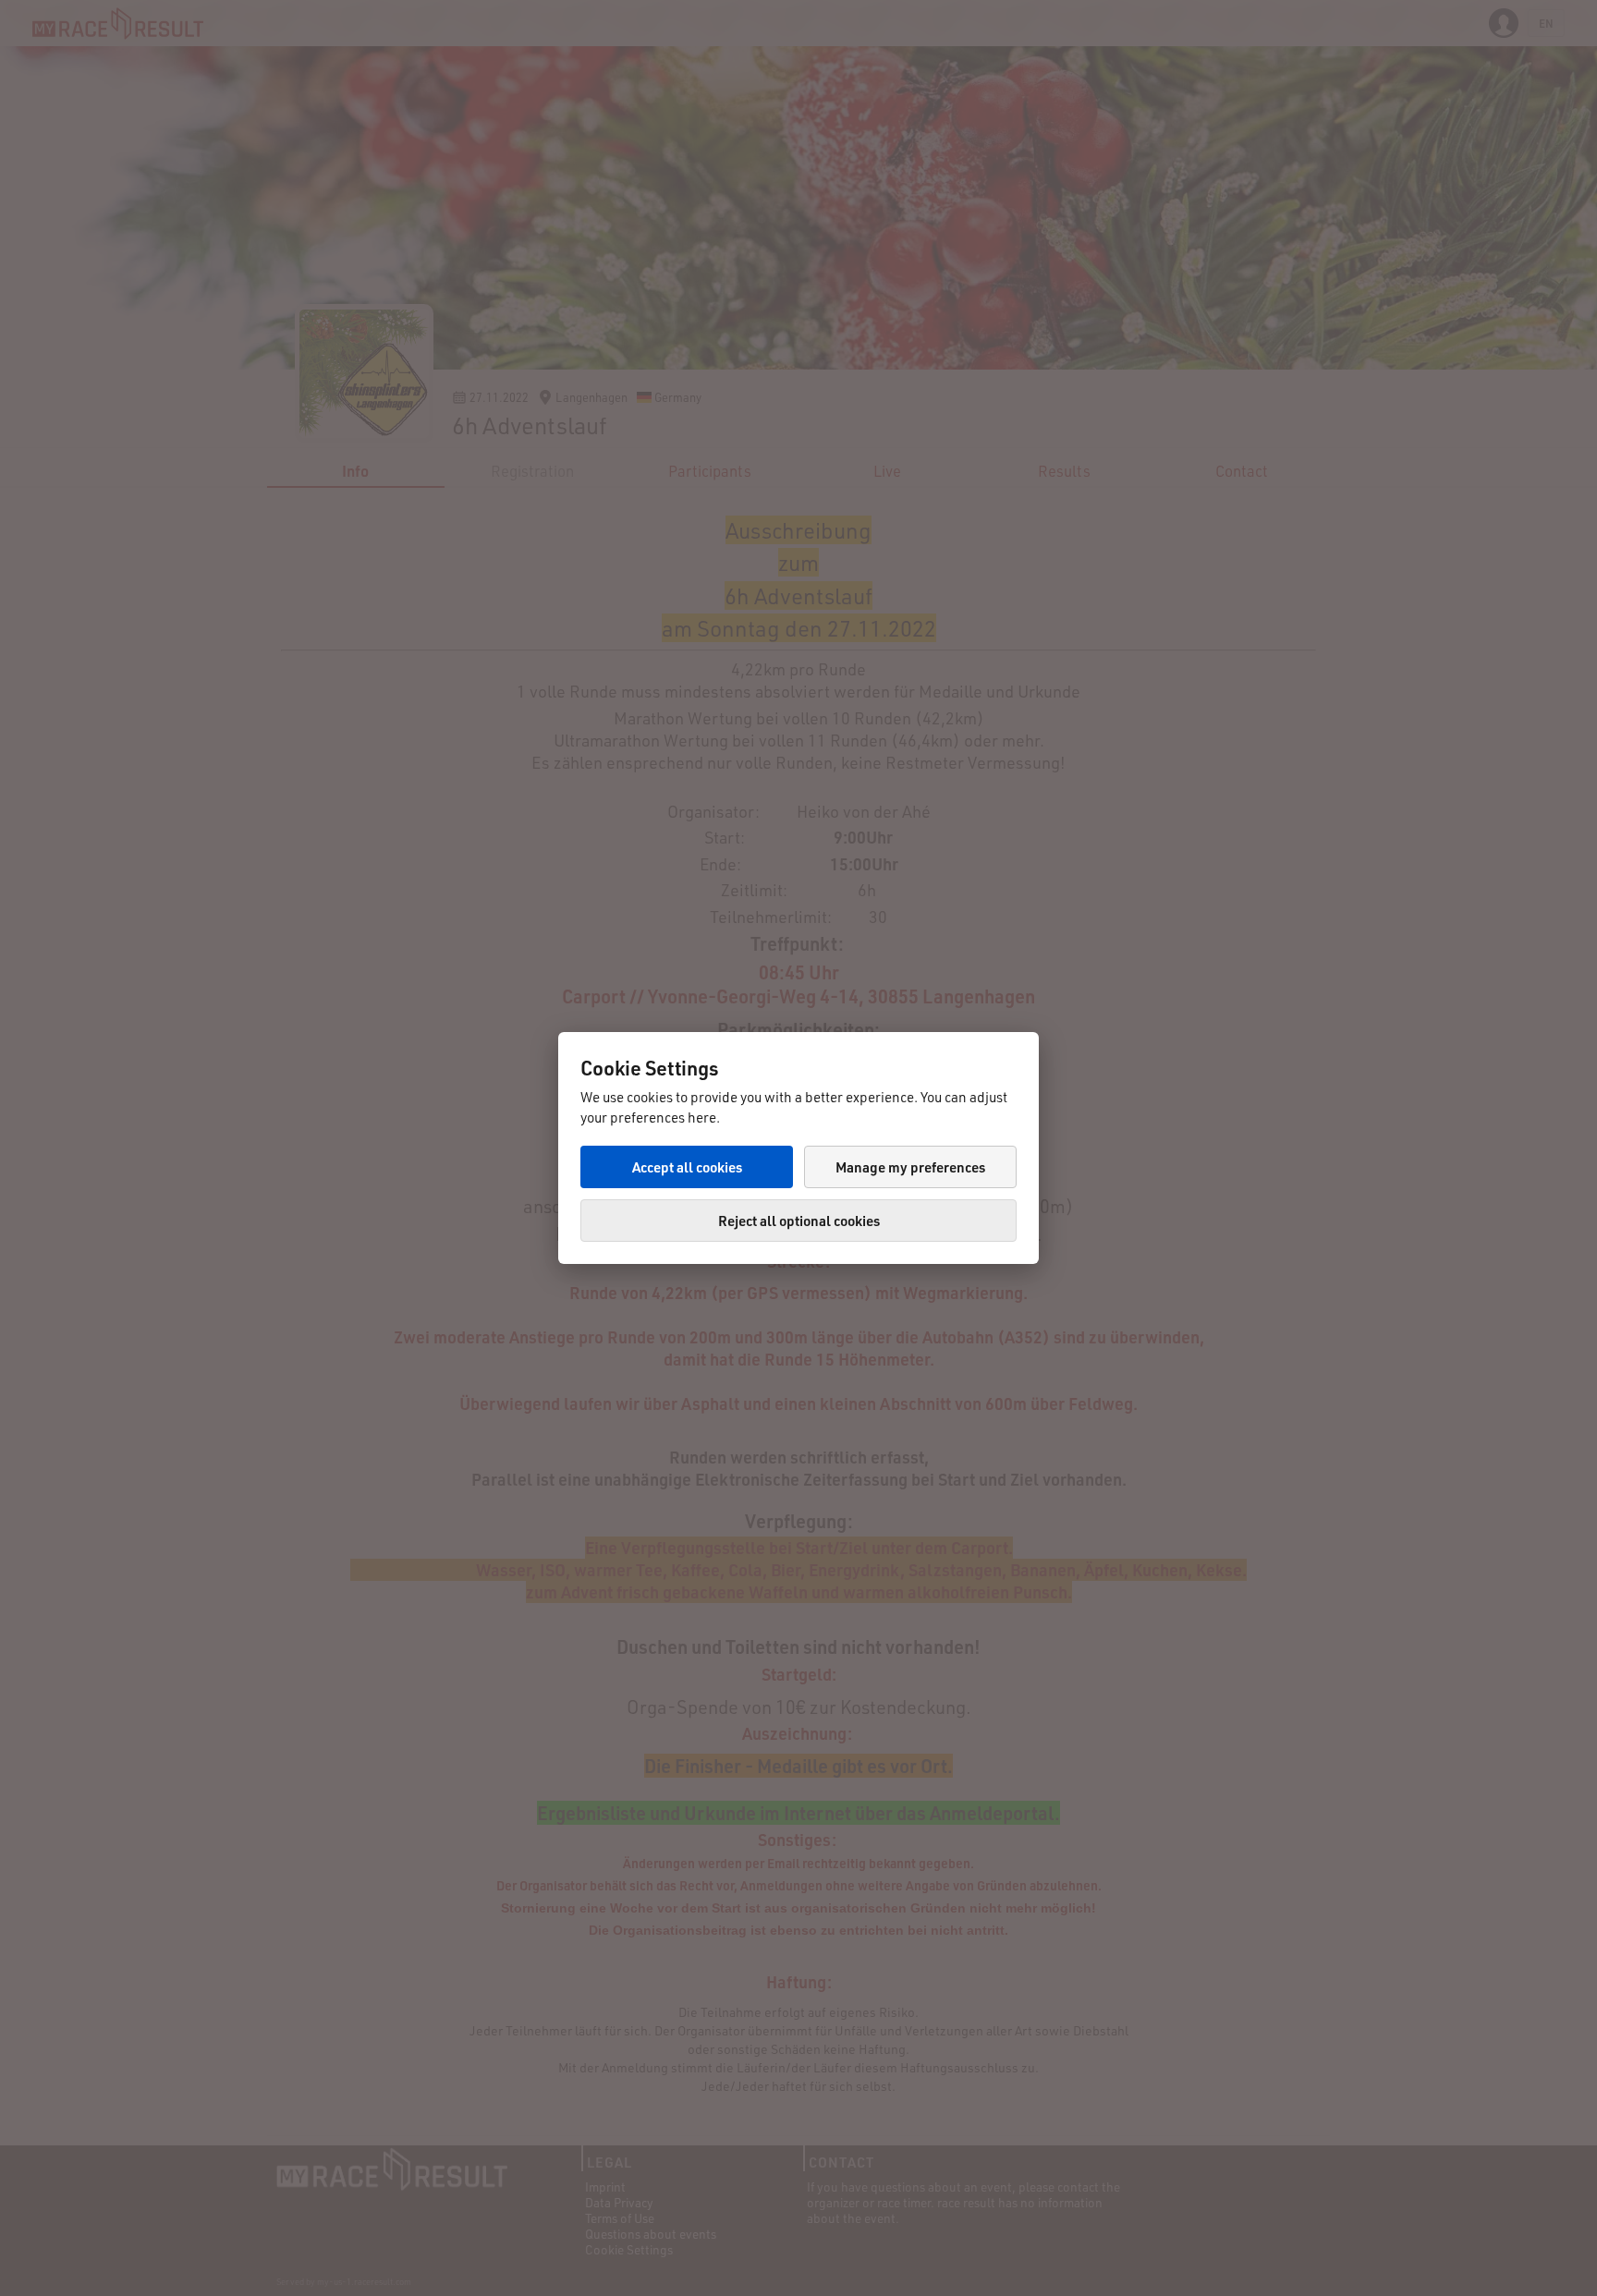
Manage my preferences (910, 1167)
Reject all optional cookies (799, 1221)
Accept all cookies (687, 1167)
